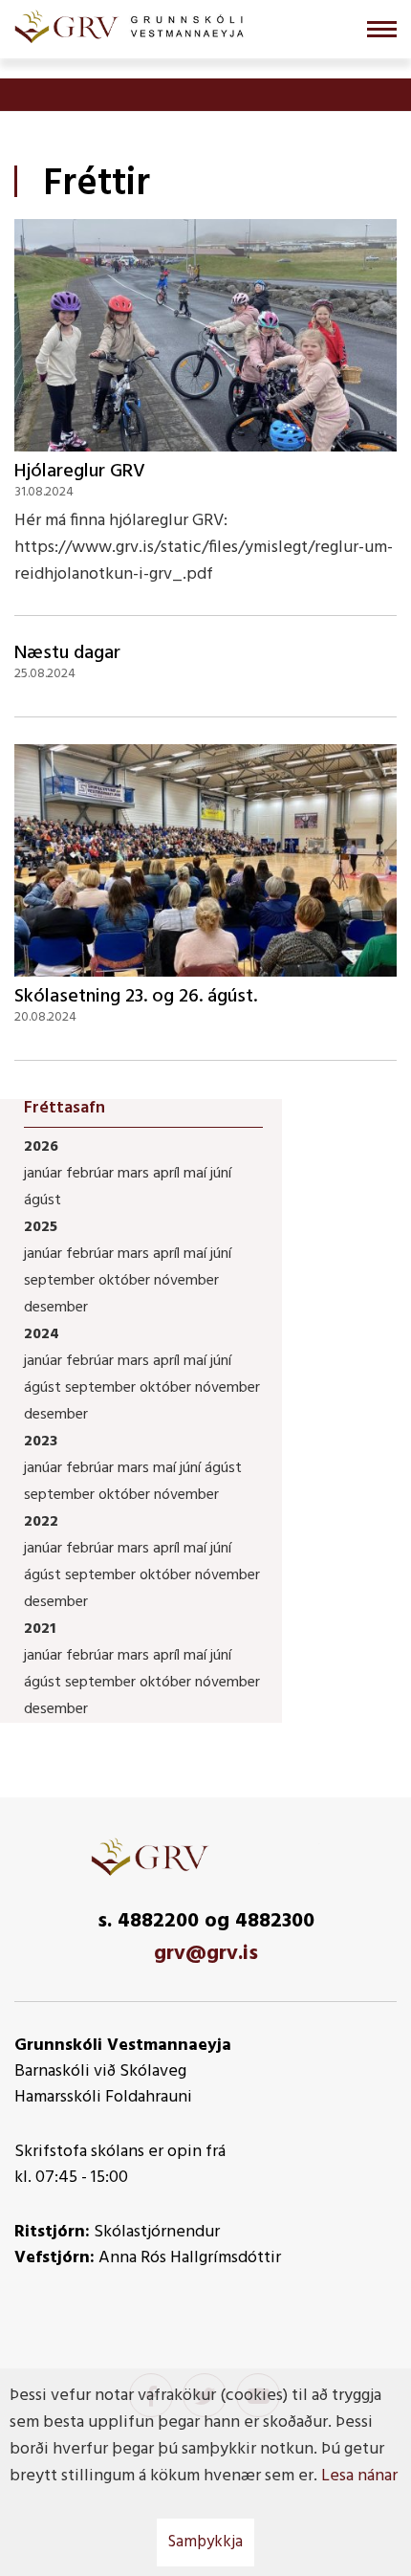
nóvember (186, 1281)
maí (197, 1174)
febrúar (92, 1174)
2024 (42, 1334)
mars (135, 1174)
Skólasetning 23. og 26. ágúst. (136, 997)
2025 (41, 1227)
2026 (41, 1147)
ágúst (43, 1200)
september (61, 1281)
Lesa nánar (359, 2476)
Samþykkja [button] (205, 2542)
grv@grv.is (206, 1954)
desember (56, 1308)
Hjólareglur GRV (80, 472)
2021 (40, 1629)
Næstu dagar (67, 653)
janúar (45, 1174)
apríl (168, 1174)
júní (221, 1174)
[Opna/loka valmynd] (382, 29)
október (126, 1281)
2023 (41, 1442)
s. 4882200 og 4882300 (206, 1921)
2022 (41, 1522)
